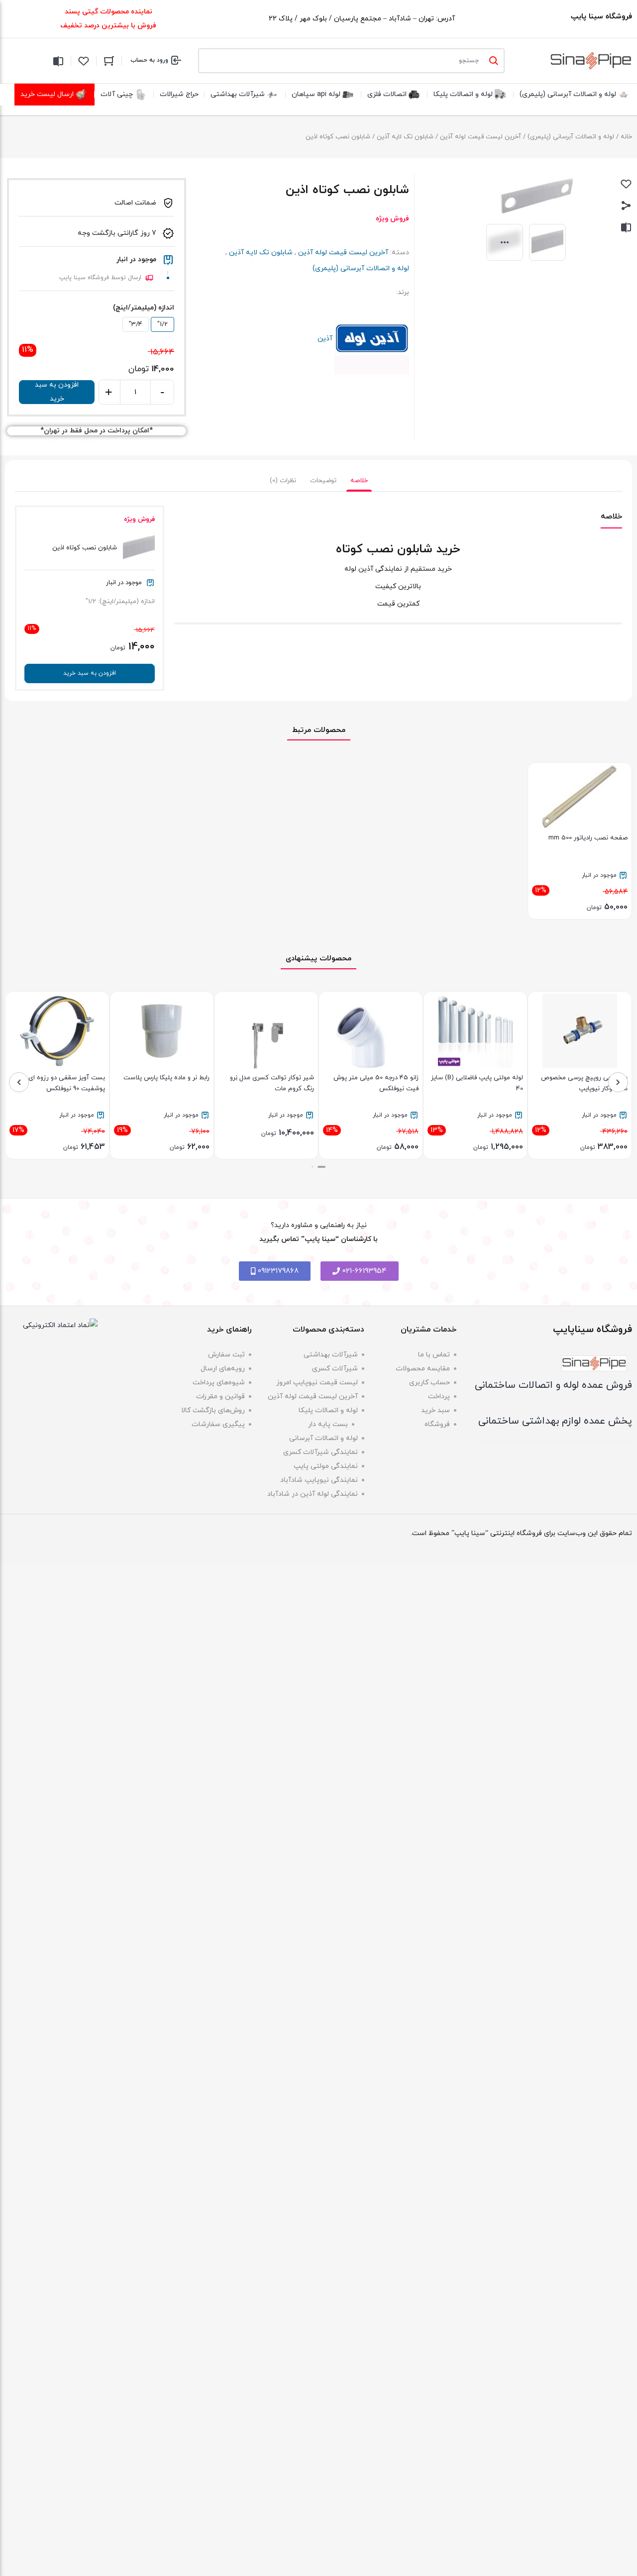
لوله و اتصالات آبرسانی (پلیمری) (571, 137)
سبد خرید (435, 1410)
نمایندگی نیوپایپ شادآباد (319, 1480)
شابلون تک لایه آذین (405, 137)
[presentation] (618, 1082)
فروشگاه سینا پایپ (601, 17)
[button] (321, 1167)
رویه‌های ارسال (223, 1369)
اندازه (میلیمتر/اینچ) (144, 308)
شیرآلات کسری (335, 1369)
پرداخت (439, 1396)
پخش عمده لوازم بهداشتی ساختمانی (555, 1421)
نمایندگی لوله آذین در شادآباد (313, 1494)
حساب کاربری (429, 1383)
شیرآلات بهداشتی (331, 1355)
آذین (372, 339)
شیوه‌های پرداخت (219, 1383)
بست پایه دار (328, 1424)
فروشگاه (437, 1424)
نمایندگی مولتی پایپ (326, 1466)
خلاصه (359, 481)
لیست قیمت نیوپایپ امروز (317, 1383)
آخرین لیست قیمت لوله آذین (480, 137)
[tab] (359, 481)
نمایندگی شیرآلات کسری (320, 1452)
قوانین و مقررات (220, 1396)
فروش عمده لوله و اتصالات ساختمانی (553, 1385)
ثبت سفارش (226, 1355)
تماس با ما (434, 1355)
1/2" (162, 324)
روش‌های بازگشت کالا (213, 1410)
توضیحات (323, 481)
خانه (626, 137)
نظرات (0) (283, 481)
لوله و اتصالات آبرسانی (323, 1438)
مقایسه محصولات (423, 1369)
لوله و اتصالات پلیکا (328, 1410)
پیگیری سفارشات (218, 1424)
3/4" (136, 324)
